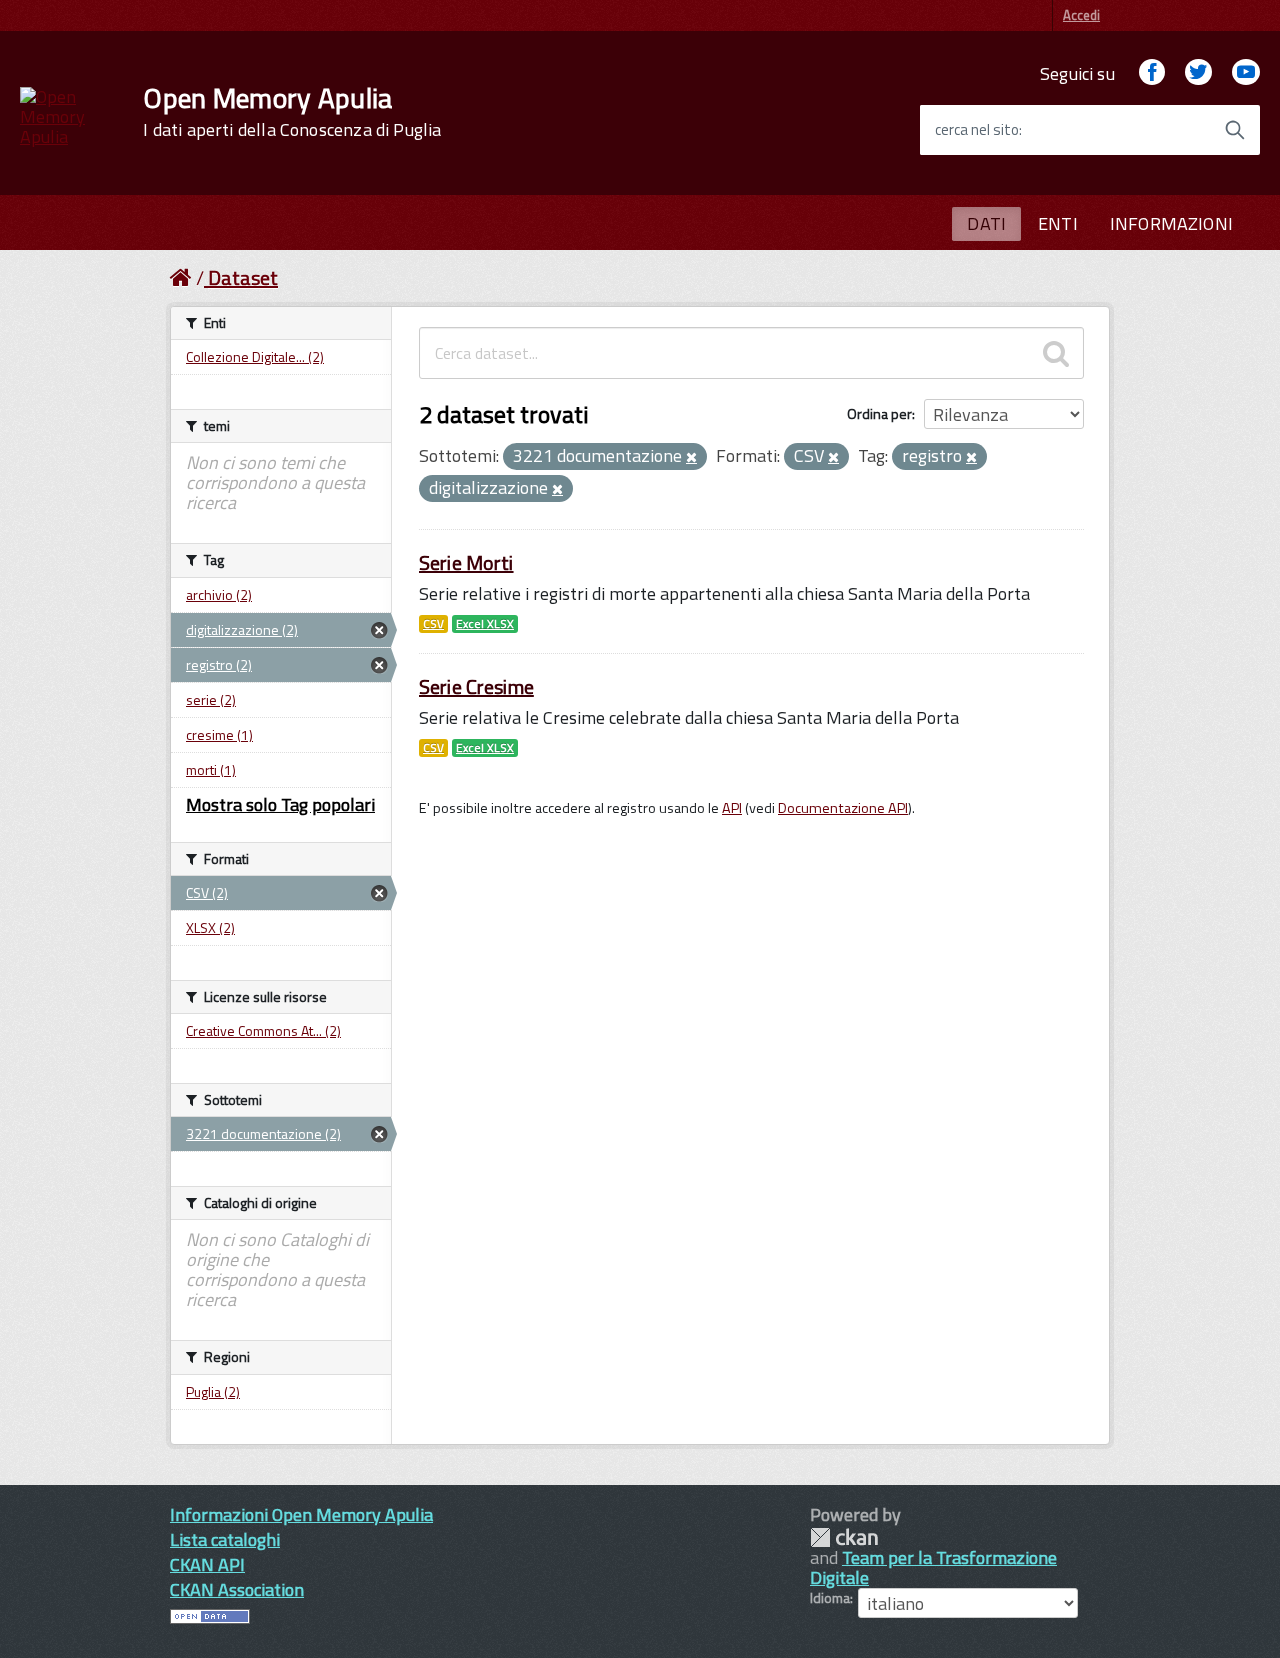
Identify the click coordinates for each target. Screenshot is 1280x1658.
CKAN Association (237, 1589)
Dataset (243, 277)
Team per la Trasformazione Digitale (933, 1567)
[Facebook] (1152, 73)
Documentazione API (843, 808)
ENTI (1058, 223)
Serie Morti (466, 562)
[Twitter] (1198, 73)
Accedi (1081, 15)
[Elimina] (691, 458)
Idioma (830, 1598)
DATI (986, 223)
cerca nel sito (977, 130)
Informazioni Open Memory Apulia (301, 1514)
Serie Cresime (476, 686)
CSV (433, 624)
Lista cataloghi (225, 1539)
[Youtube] (1246, 73)
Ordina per (879, 413)
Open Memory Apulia (292, 112)
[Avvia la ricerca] (1235, 130)
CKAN (844, 1537)
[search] (1056, 353)
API (732, 808)
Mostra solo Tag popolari (280, 804)
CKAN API (207, 1564)
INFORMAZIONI (1171, 223)
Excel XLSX (485, 624)
